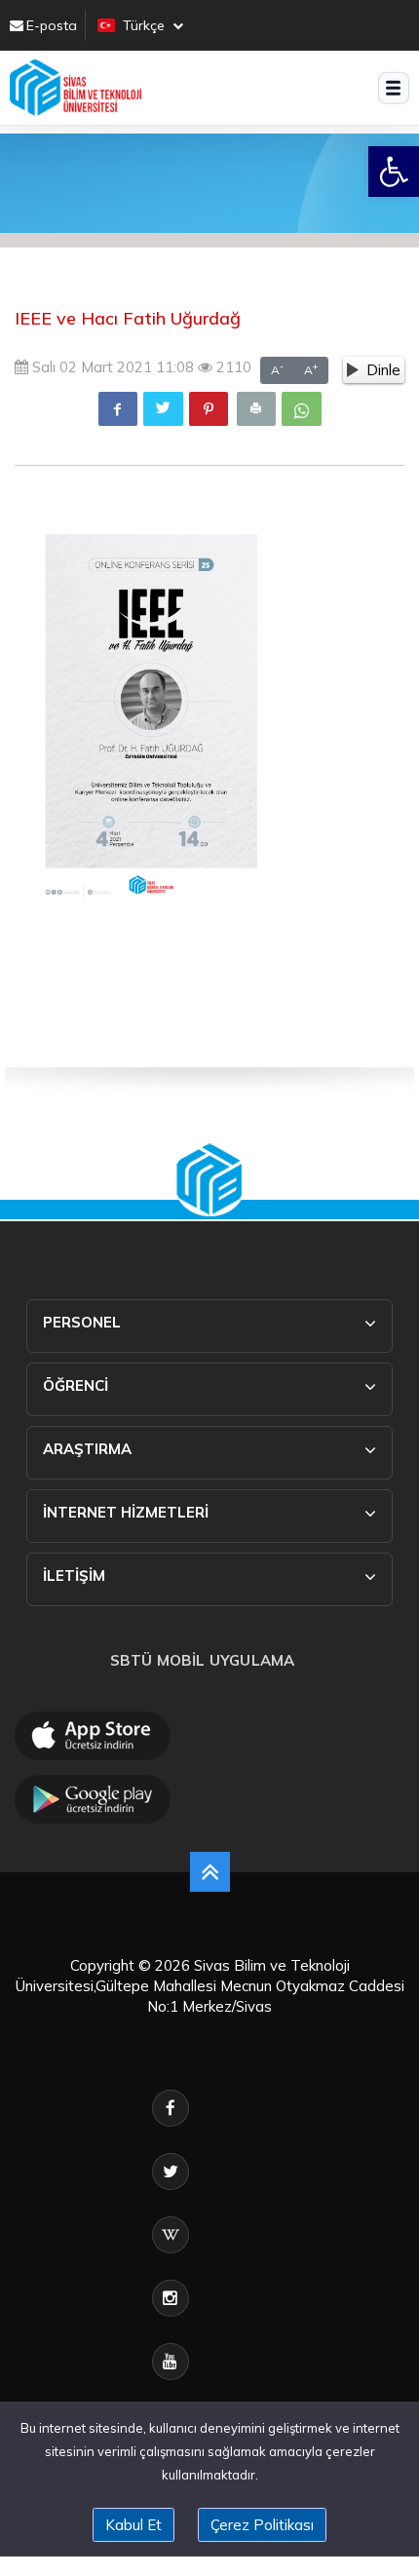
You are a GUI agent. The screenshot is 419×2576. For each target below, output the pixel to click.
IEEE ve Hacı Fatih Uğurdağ (128, 318)
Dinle (383, 370)
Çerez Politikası (262, 2525)
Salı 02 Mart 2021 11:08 (111, 367)
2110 (232, 367)
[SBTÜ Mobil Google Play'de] (93, 1799)
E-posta (52, 25)
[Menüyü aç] (394, 88)
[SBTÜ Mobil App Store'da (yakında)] (93, 1736)
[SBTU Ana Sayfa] (76, 88)
